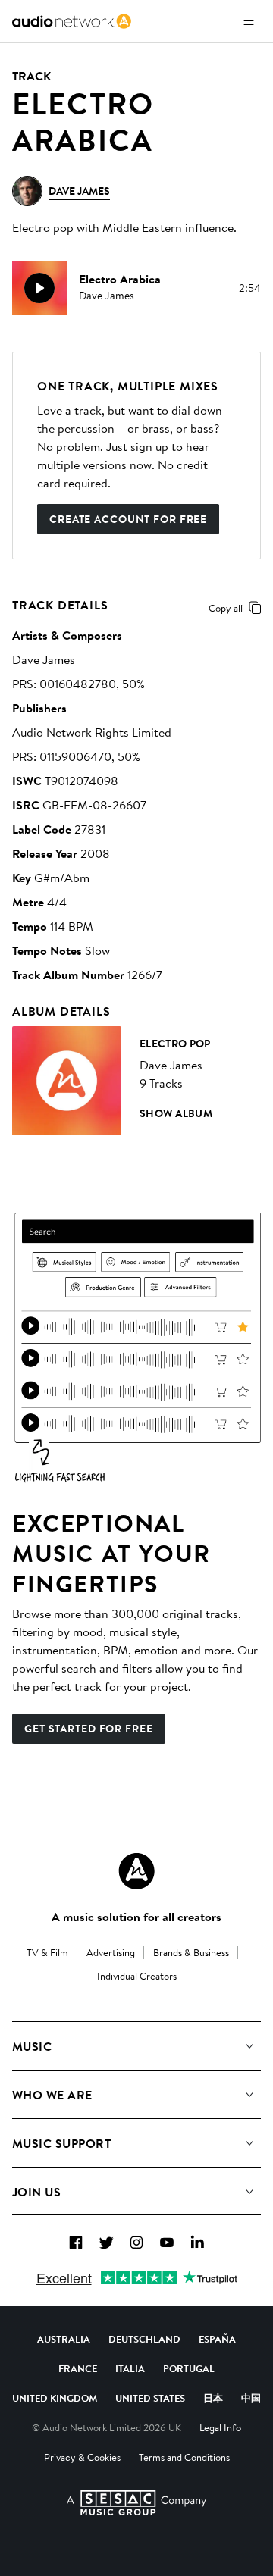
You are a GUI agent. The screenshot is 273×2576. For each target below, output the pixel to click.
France (78, 2368)
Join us (36, 2192)
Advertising (111, 1952)
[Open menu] (249, 21)
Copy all (226, 608)
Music (32, 2046)
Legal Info (220, 2427)
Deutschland (144, 2339)
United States (150, 2398)
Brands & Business (191, 1952)
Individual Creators (137, 1976)
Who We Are (52, 2095)
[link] (72, 21)
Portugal (189, 2368)
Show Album (176, 1113)
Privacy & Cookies (82, 2457)
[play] (39, 288)
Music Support (61, 2143)
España (217, 2339)
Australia (64, 2339)
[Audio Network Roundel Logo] (136, 1871)
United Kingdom (55, 2398)
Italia (130, 2368)
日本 (213, 2398)
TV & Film (47, 1952)
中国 (251, 2398)
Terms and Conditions (184, 2457)
